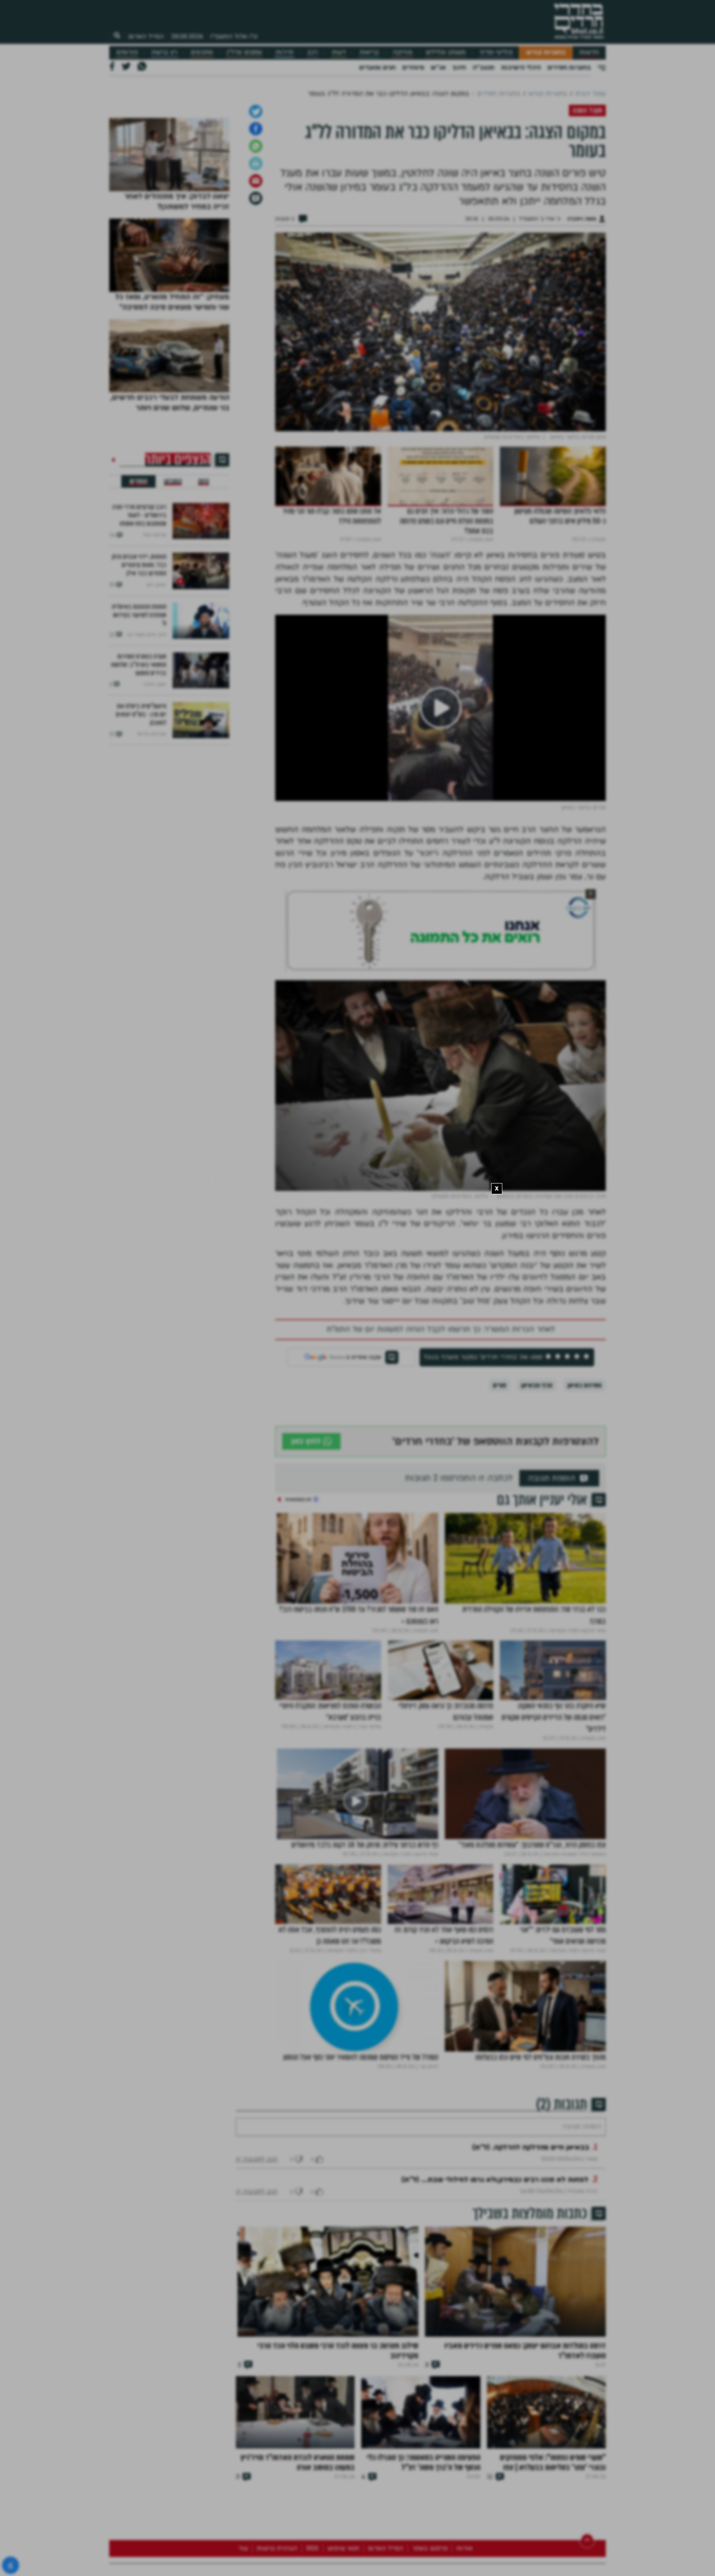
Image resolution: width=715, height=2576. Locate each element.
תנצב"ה (483, 67)
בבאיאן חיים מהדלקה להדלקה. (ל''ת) (531, 2259)
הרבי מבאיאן (537, 1472)
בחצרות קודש (546, 52)
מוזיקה (402, 52)
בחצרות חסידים (569, 67)
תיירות (284, 52)
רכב (312, 52)
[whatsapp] (256, 233)
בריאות (369, 52)
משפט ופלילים (446, 52)
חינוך (459, 67)
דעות (339, 52)
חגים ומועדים (377, 67)
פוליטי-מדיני (496, 52)
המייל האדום (146, 36)
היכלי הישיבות (521, 67)
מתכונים (202, 52)
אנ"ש (438, 67)
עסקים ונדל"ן (244, 52)
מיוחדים (413, 67)
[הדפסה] (256, 250)
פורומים (127, 52)
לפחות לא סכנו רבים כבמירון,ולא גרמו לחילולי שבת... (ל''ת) (495, 2291)
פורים (499, 1472)
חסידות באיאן (584, 1472)
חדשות (589, 52)
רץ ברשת (164, 52)
